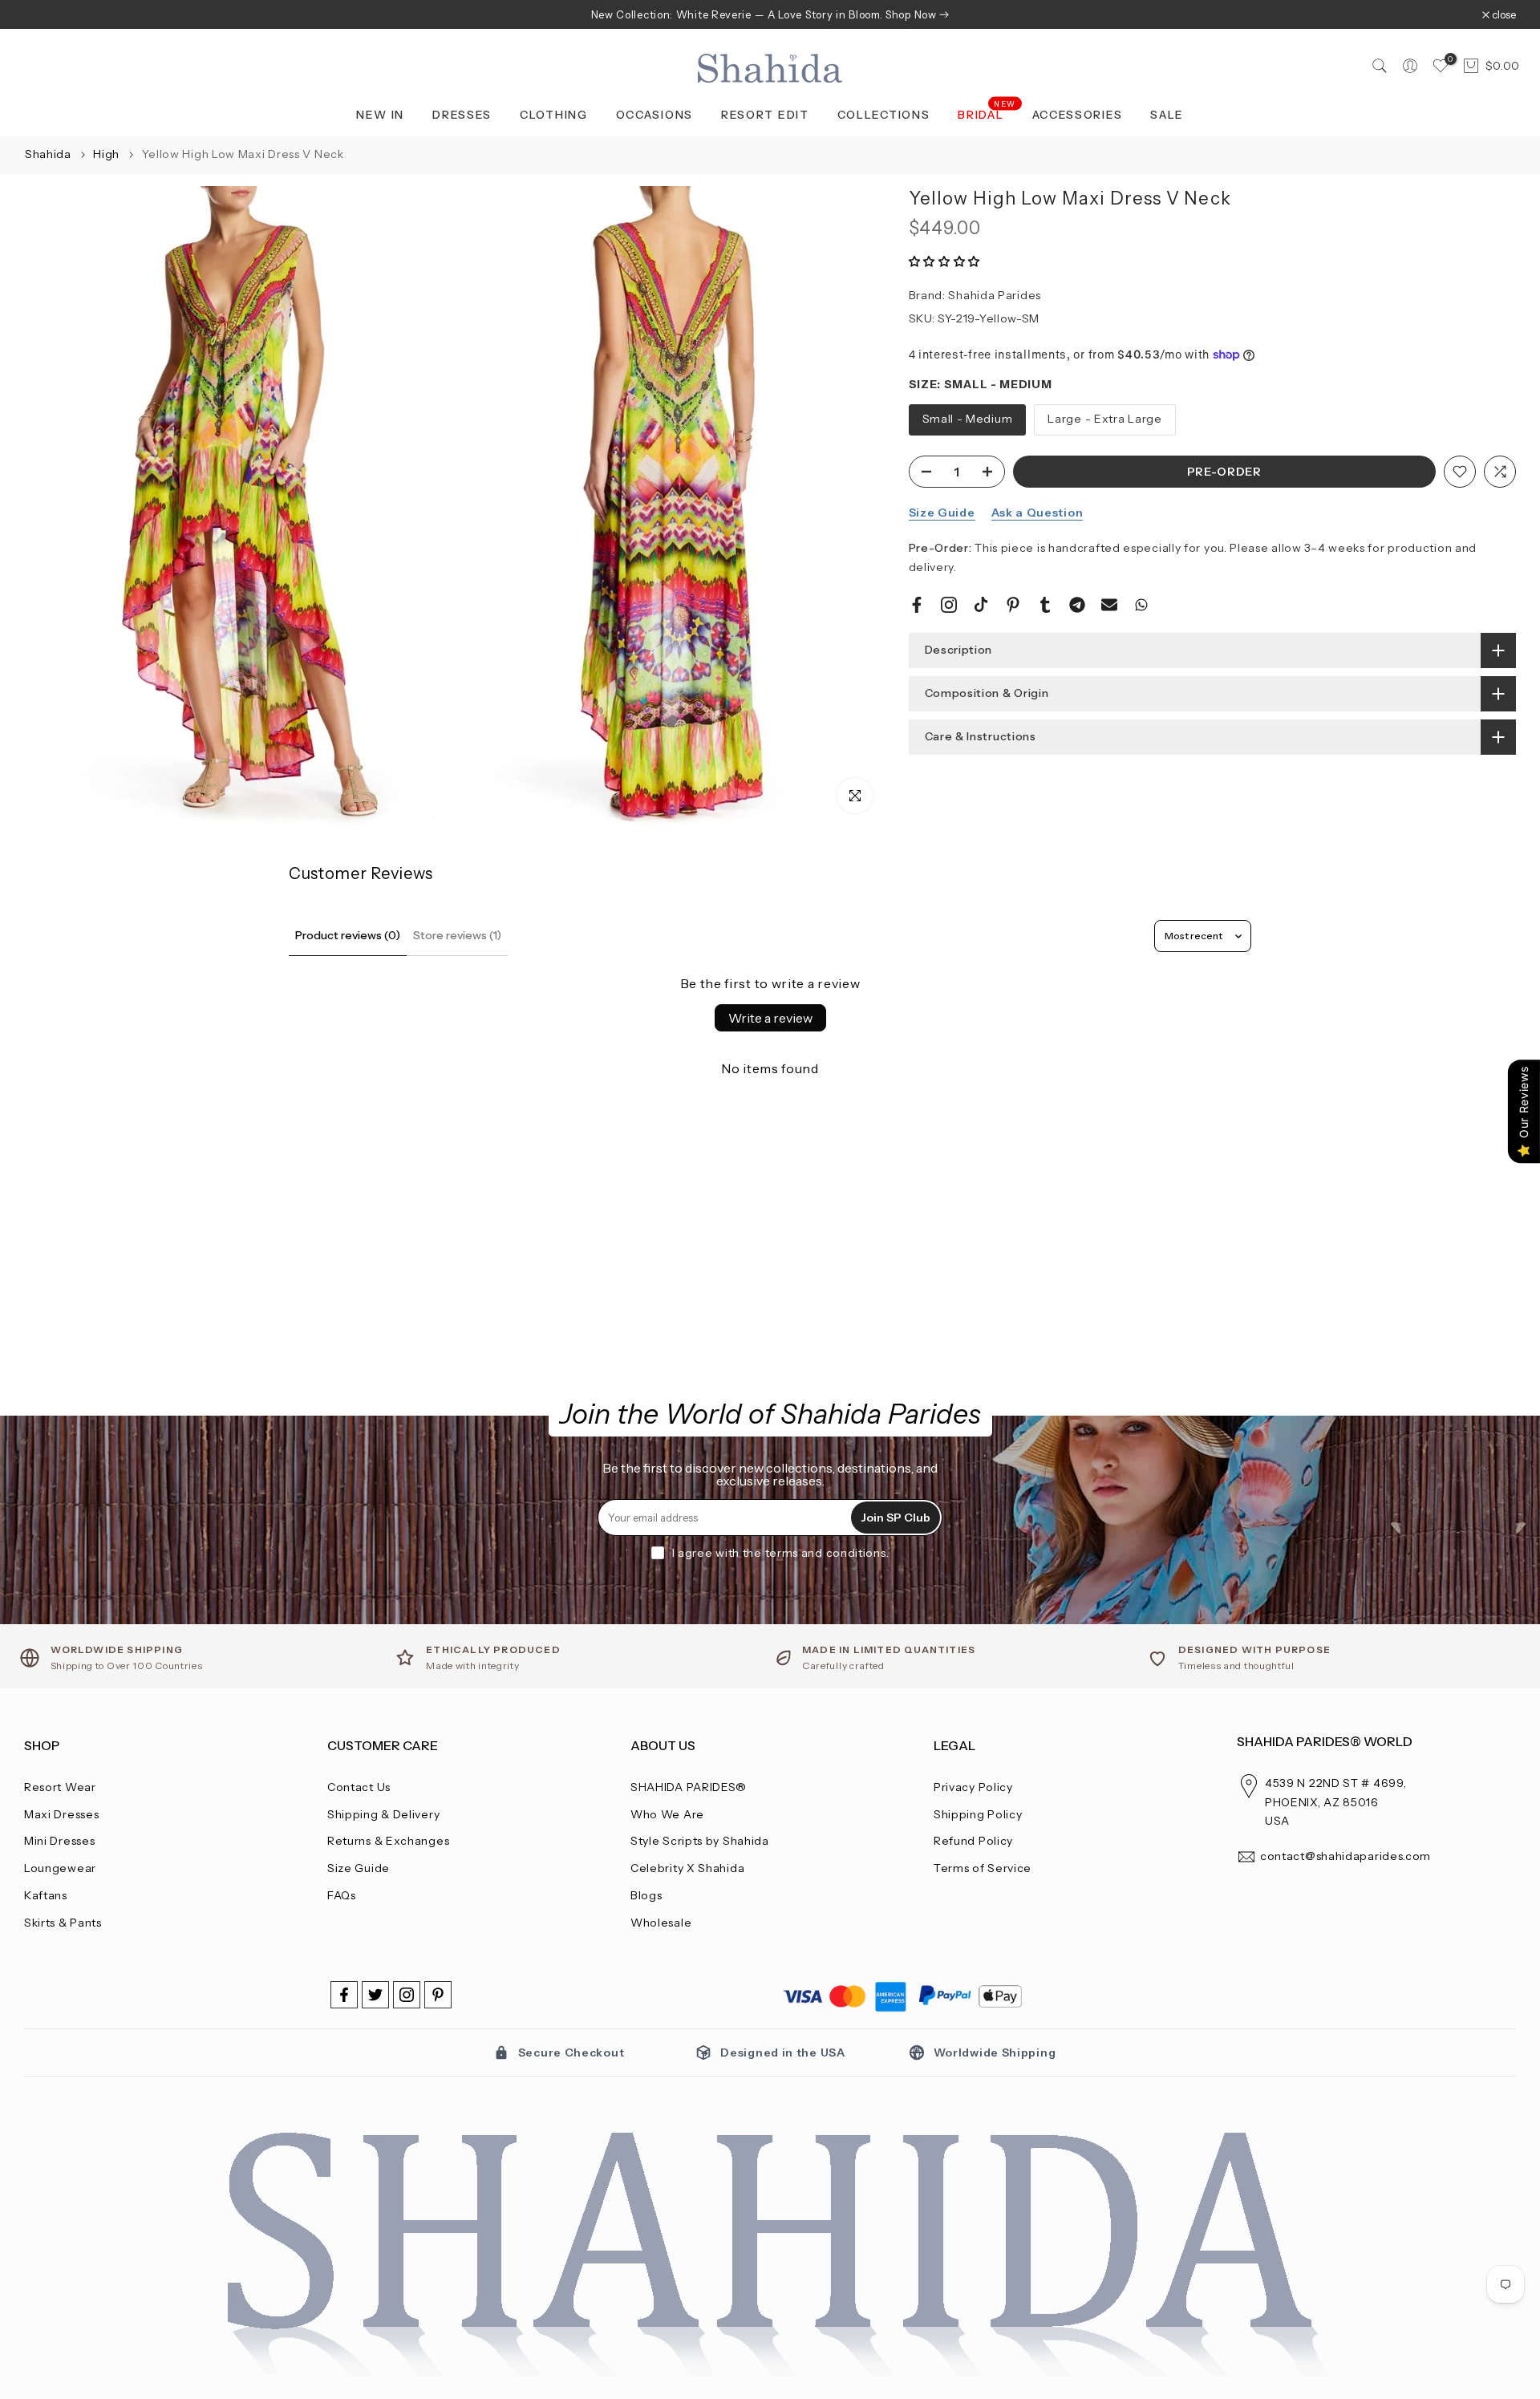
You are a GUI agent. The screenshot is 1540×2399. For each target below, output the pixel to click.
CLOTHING (554, 115)
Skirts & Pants (63, 1923)
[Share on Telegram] (1077, 605)
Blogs (646, 1895)
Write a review (770, 1018)
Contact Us (359, 1787)
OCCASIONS (654, 115)
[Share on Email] (1109, 605)
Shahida (48, 154)
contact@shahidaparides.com (1345, 1856)
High (108, 154)
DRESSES (462, 115)
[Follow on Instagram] (407, 1995)
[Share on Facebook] (917, 605)
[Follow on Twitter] (375, 1995)
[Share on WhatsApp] (1141, 605)
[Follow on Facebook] (344, 1995)
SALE (1167, 115)
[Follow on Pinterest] (438, 1995)
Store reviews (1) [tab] (457, 935)
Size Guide (942, 513)
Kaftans (46, 1895)
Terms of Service (983, 1868)
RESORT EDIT (765, 115)
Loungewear (60, 1868)
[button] (945, 261)
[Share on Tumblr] (1045, 605)
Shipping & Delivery (383, 1814)
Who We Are (667, 1814)
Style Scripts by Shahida (700, 1841)
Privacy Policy (973, 1787)
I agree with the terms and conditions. (781, 1553)
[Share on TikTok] (981, 605)
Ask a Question (1037, 513)
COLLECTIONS (884, 115)
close (45, 15)
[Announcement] (770, 14)
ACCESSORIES (1078, 115)
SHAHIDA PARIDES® (689, 1787)
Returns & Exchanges (388, 1841)
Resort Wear (60, 1787)
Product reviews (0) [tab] (348, 935)
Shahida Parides (995, 295)
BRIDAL (987, 113)
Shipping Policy (978, 1814)
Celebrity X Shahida (687, 1868)
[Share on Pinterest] (1013, 605)
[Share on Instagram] (949, 605)
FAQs (342, 1895)
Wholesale (661, 1923)
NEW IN (380, 115)
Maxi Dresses (61, 1814)
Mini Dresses (59, 1841)
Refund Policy (973, 1841)
